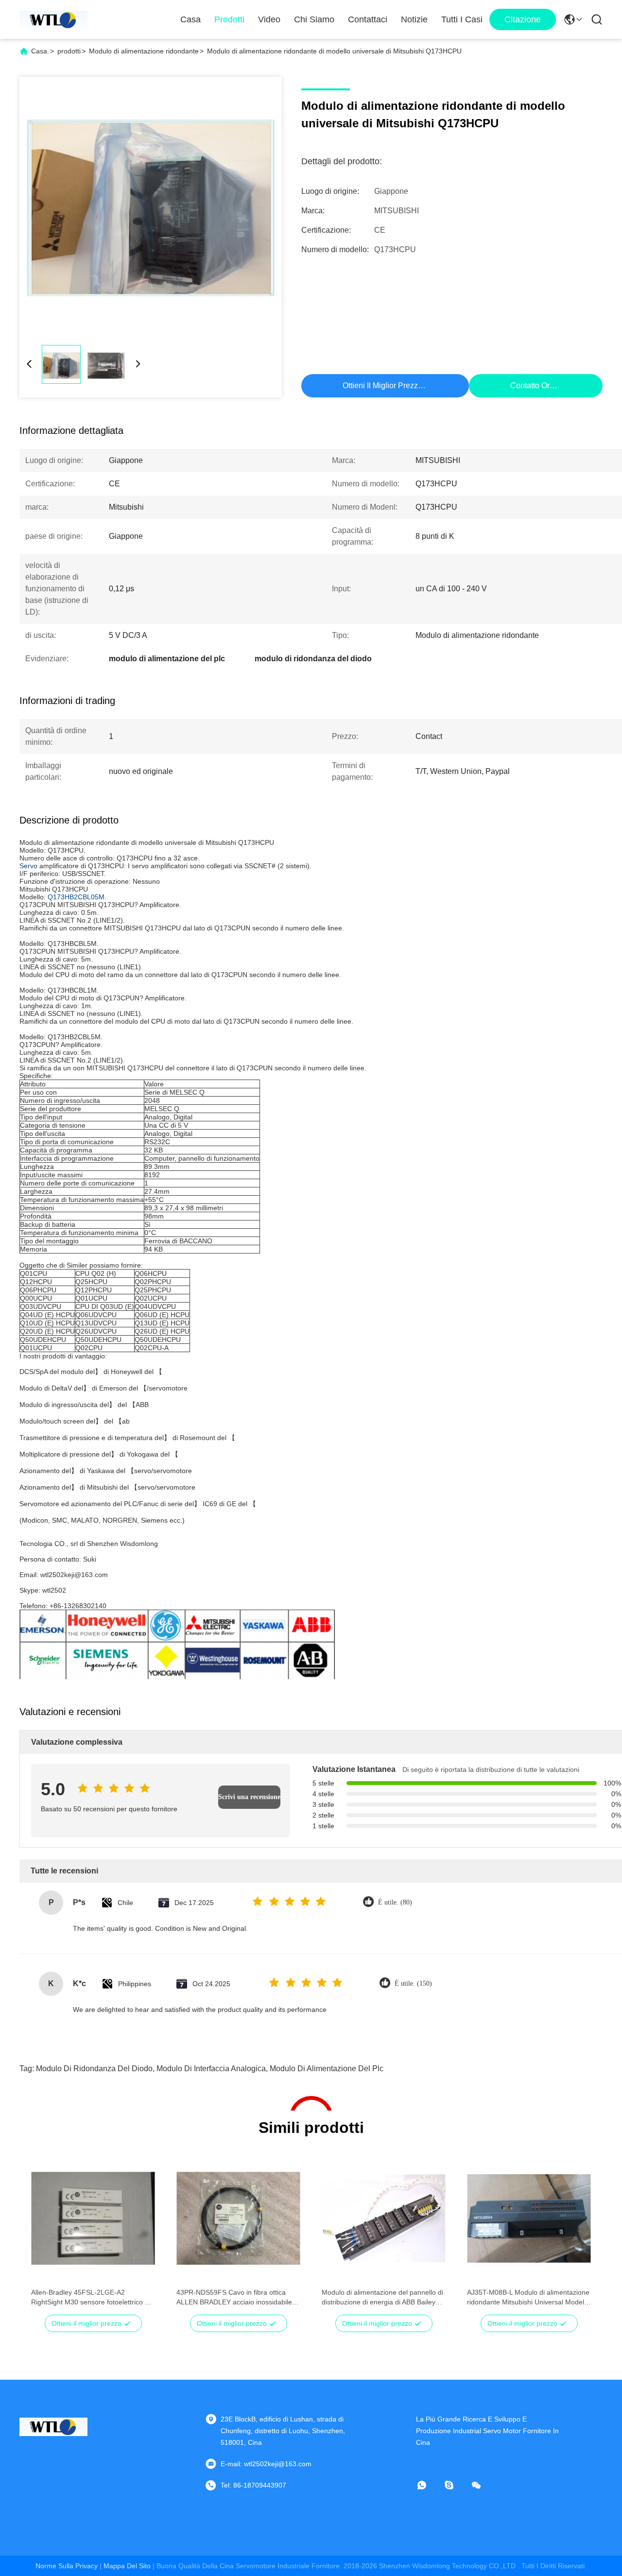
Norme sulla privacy (67, 2566)
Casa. (40, 51)
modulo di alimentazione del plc (327, 2069)
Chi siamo (314, 19)
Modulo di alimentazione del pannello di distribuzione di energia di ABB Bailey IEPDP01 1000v (382, 2298)
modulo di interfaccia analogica (211, 2069)
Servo (28, 866)
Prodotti (229, 19)
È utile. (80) (395, 1902)
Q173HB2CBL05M (76, 897)
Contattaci (368, 19)
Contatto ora (532, 386)
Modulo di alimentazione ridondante (144, 51)
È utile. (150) (413, 1984)
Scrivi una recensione (249, 1797)
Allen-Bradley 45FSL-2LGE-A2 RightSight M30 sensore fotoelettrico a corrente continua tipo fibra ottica (90, 2298)
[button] (44, 2235)
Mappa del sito (127, 2566)
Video (269, 19)
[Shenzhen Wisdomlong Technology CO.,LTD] (53, 19)
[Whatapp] (429, 2485)
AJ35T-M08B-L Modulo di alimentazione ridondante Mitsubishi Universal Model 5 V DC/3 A (528, 2298)
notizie (414, 19)
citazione (523, 19)
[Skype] (456, 2485)
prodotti (69, 51)
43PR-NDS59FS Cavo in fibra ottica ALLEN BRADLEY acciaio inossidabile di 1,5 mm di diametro (238, 2298)
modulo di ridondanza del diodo (94, 2069)
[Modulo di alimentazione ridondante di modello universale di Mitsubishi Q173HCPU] (151, 208)
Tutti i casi (462, 19)
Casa (190, 19)
